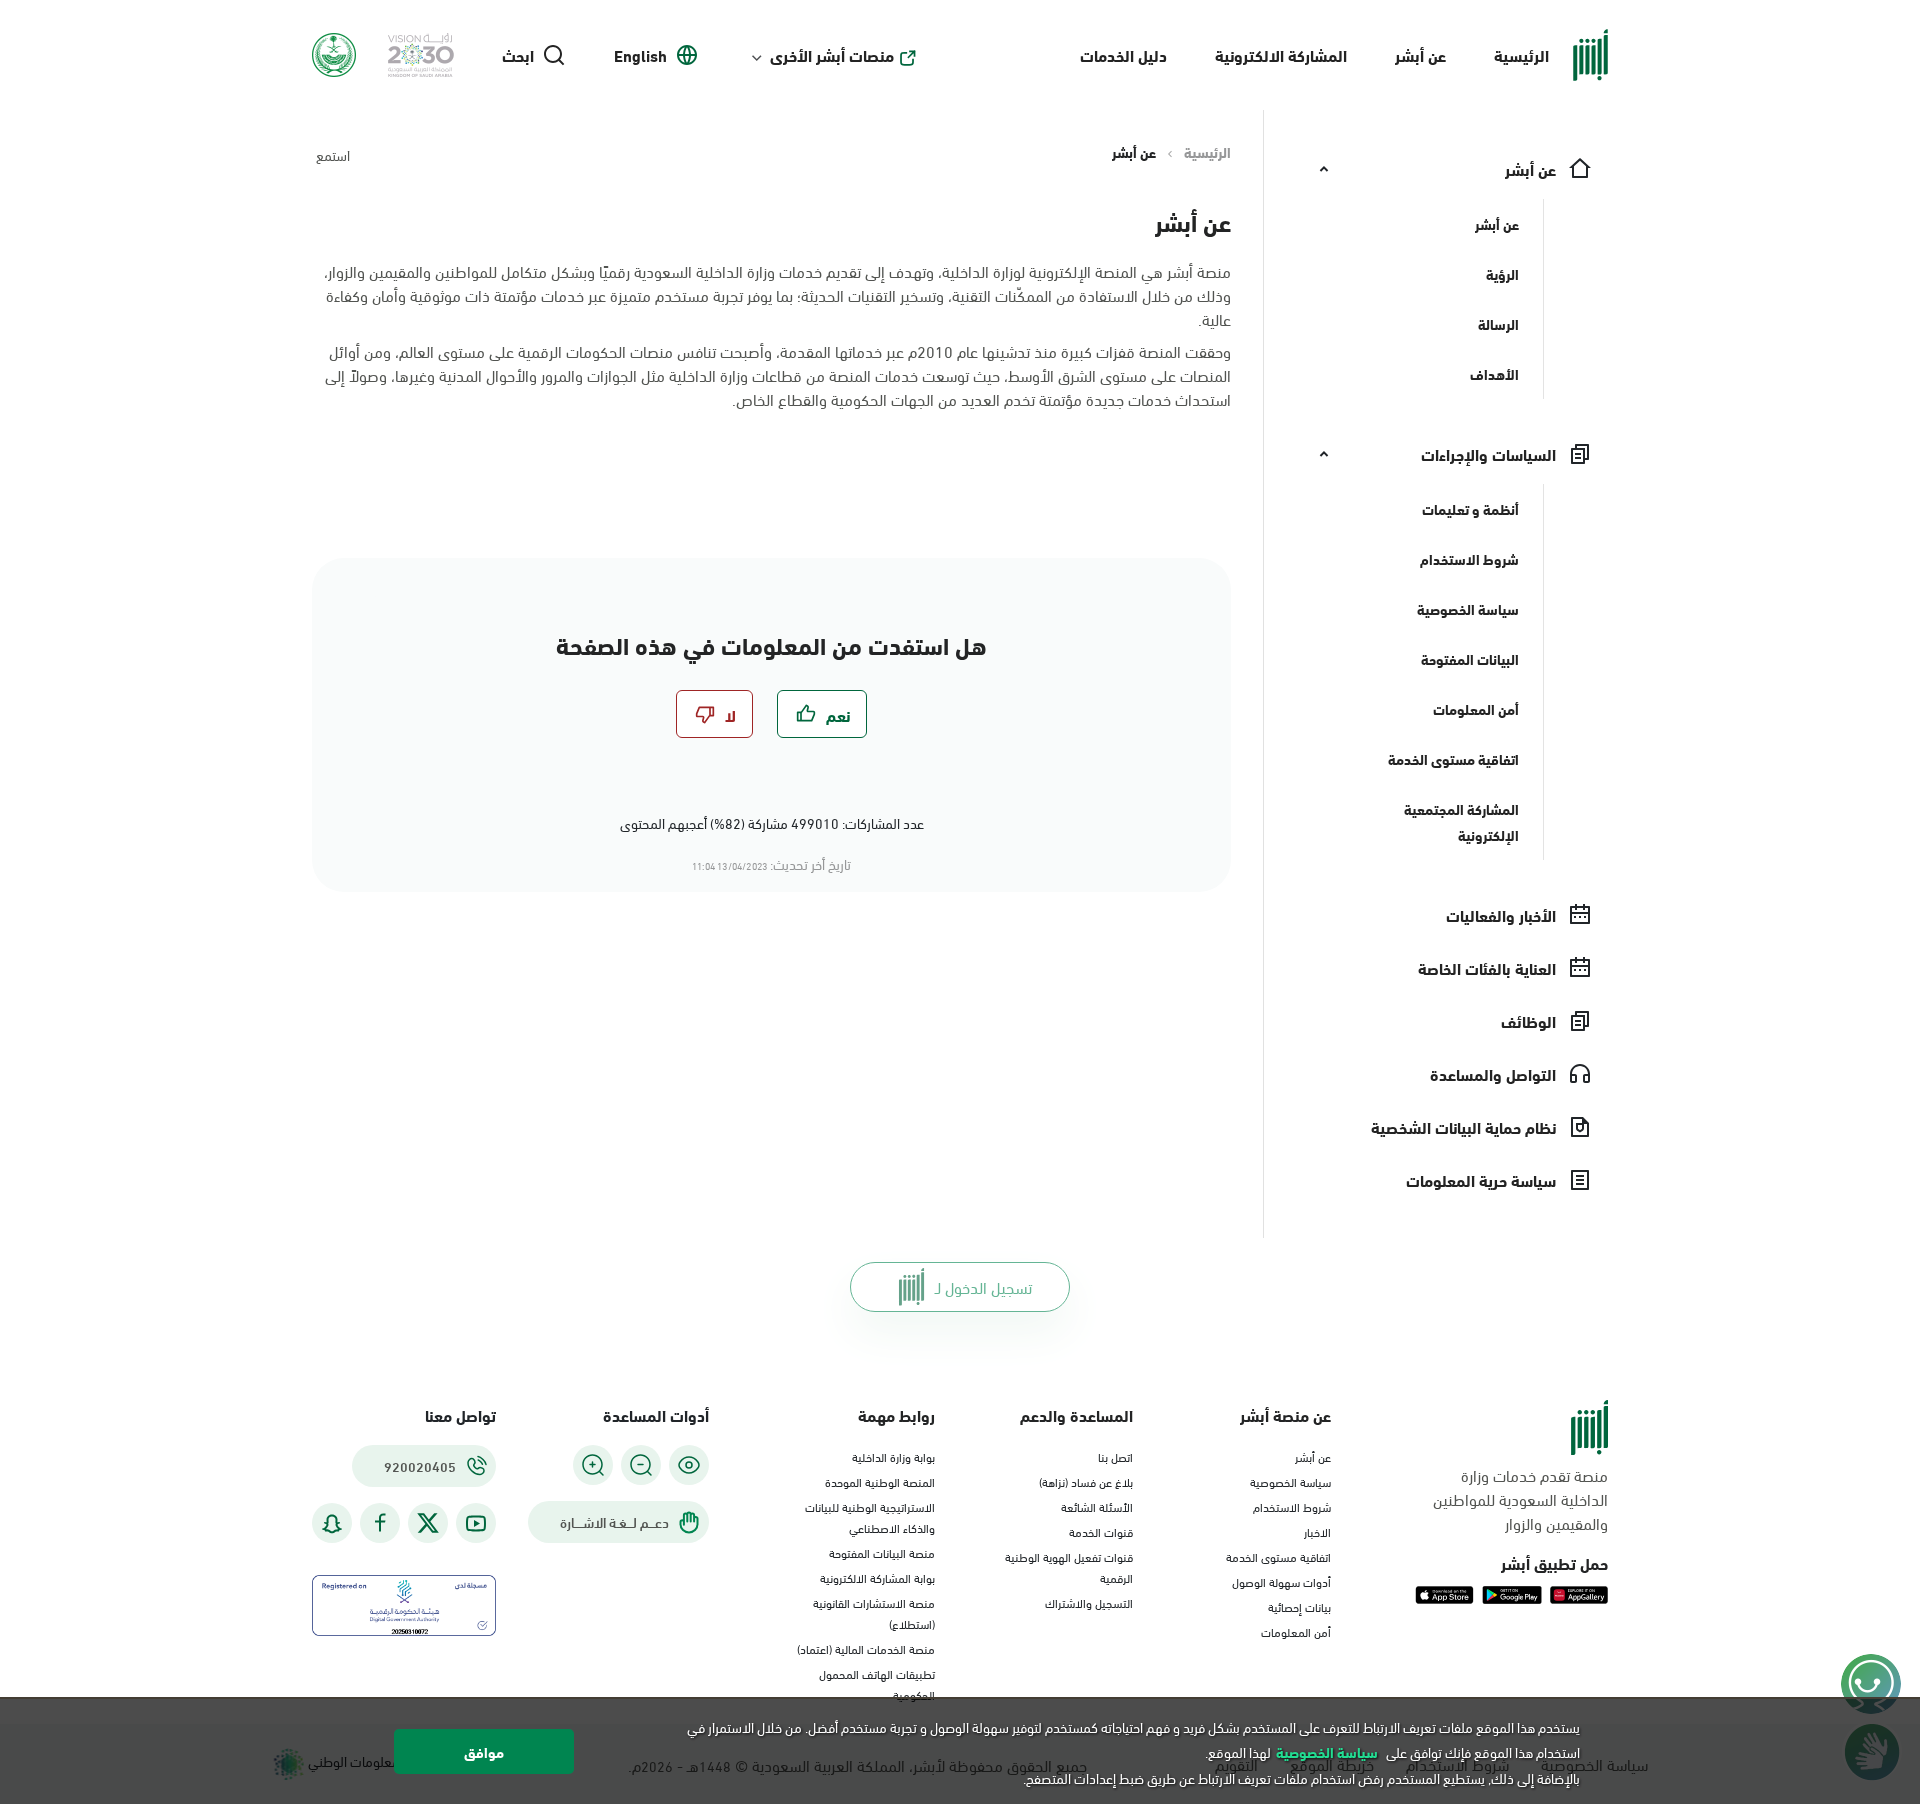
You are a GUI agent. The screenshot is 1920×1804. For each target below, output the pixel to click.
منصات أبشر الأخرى (832, 55)
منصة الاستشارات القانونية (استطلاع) (874, 1612)
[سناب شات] (332, 1523)
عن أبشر (1420, 54)
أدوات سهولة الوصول (1281, 1581)
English (640, 55)
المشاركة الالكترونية (1281, 54)
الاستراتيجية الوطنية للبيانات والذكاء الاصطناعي (870, 1516)
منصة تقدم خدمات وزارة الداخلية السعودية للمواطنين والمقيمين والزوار (1520, 1499)
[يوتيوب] (476, 1523)
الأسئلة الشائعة (1097, 1506)
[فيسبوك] (380, 1523)
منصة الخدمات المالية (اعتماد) (866, 1648)
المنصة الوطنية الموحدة (880, 1481)
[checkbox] (822, 714)
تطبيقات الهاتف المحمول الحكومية (877, 1683)
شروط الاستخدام (1292, 1506)
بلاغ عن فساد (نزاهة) (1086, 1481)
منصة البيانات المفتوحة (882, 1552)
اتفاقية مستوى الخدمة (1278, 1556)
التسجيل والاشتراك (1089, 1602)
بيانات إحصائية (1299, 1606)
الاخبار (1317, 1531)
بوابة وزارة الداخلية (893, 1456)
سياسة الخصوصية (1290, 1481)
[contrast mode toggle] (689, 1465)
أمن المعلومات (1296, 1631)
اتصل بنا (1115, 1456)
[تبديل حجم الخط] (641, 1465)
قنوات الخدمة (1101, 1531)
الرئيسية (1521, 54)
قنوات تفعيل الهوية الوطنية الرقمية (1069, 1566)
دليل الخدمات (1123, 54)
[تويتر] (428, 1523)
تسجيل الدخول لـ (983, 1286)
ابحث (518, 55)
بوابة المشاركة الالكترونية (877, 1577)
